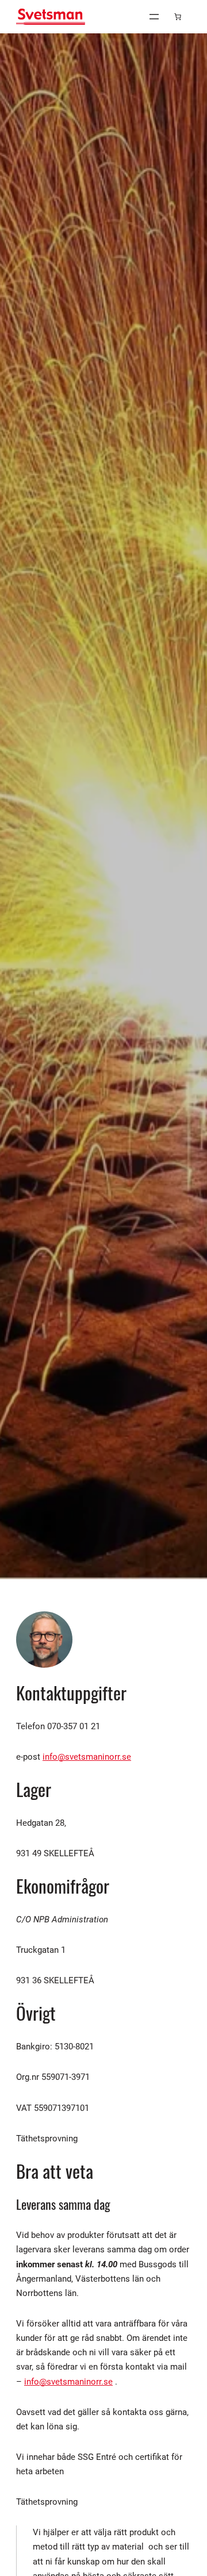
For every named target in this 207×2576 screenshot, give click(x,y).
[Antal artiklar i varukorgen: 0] (178, 17)
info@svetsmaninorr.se (87, 1757)
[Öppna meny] (154, 17)
